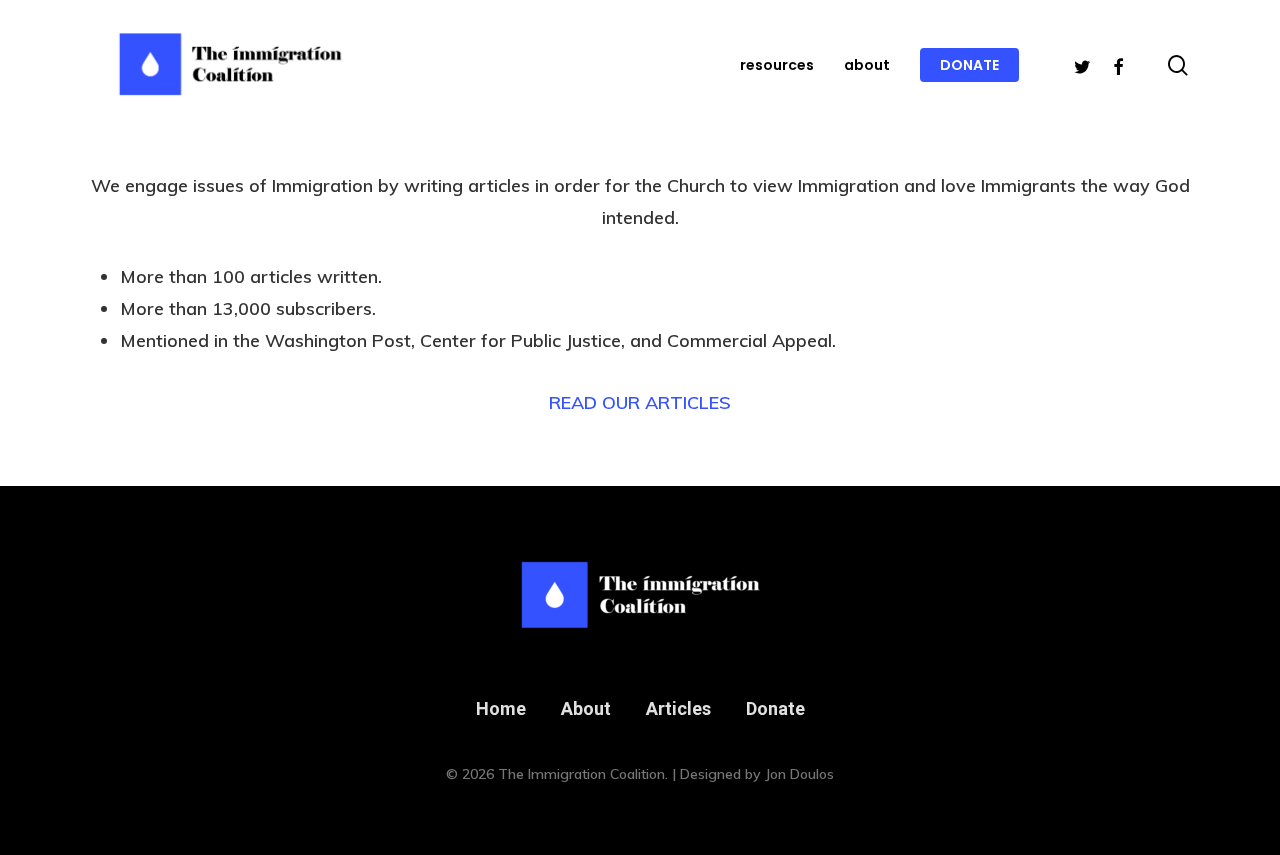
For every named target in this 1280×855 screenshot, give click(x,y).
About (586, 708)
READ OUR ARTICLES (640, 402)
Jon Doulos (799, 774)
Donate (775, 708)
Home (501, 708)
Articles (678, 708)
